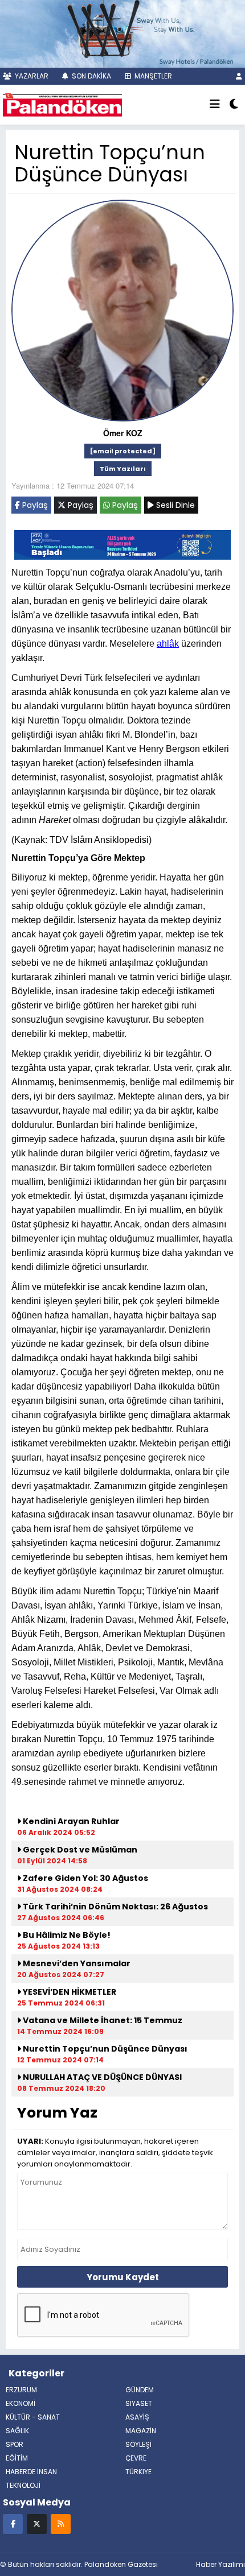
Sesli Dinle (174, 505)
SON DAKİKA (91, 76)
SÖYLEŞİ (138, 2444)
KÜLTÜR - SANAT (33, 2417)
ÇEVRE (136, 2458)
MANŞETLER (152, 76)
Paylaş (34, 505)
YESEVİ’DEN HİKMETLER (69, 1992)
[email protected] (123, 451)
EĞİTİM (17, 2458)
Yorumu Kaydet (123, 2277)
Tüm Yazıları (123, 469)
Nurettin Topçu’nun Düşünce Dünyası (104, 2049)
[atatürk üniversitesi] (122, 544)
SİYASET (139, 2403)
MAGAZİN (141, 2431)
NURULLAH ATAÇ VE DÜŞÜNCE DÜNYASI (101, 2077)
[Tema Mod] (234, 105)
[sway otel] (122, 32)
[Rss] (61, 2523)
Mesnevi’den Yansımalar (76, 1963)
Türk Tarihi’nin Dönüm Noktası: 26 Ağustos (115, 1907)
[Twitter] (37, 2523)
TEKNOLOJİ (23, 2485)
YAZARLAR (31, 76)
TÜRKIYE (138, 2472)
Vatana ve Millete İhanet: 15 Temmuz (102, 2020)
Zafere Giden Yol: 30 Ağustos (85, 1878)
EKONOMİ (21, 2403)
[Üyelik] (239, 76)
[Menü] (215, 105)
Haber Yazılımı (220, 2564)
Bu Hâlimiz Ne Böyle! (66, 1935)
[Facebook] (13, 2523)
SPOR (15, 2444)
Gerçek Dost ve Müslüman (79, 1850)
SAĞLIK (17, 2431)
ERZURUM (21, 2390)
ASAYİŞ (137, 2417)
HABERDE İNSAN (31, 2472)
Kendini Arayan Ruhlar (70, 1821)
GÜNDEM (140, 2390)
